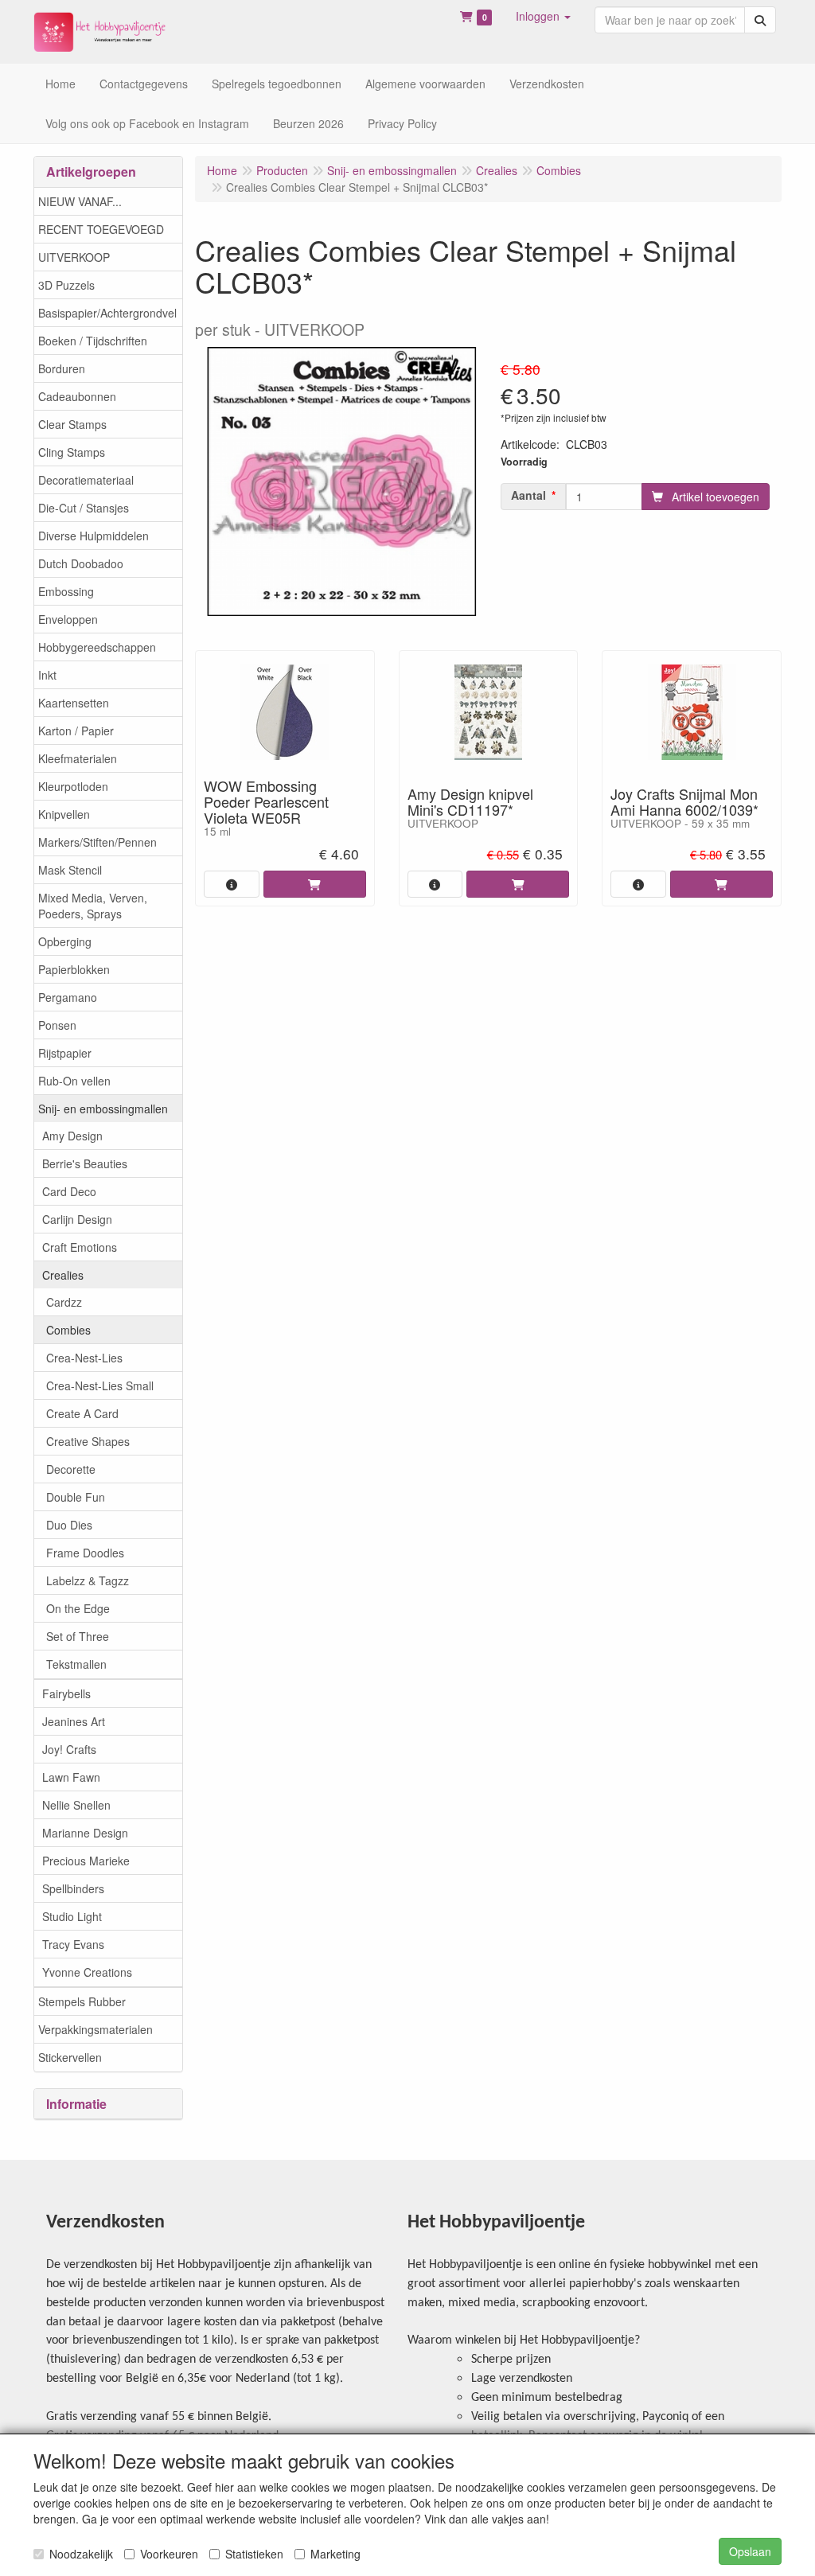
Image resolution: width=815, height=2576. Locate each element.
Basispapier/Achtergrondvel (107, 313)
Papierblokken (74, 969)
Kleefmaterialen (78, 758)
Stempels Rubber (82, 2001)
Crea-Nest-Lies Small (100, 1385)
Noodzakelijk (81, 2554)
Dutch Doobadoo (81, 563)
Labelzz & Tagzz (88, 1580)
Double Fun (76, 1497)
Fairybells (66, 1693)
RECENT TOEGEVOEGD (101, 229)
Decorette (71, 1469)
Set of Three (78, 1636)
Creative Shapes (88, 1441)
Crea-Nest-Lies (84, 1358)
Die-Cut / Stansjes (84, 508)
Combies (68, 1330)
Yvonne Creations (87, 1972)
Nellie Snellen (76, 1805)
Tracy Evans (73, 1944)
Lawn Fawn (71, 1777)
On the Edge (78, 1608)
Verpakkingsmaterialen (96, 2029)
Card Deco (69, 1191)
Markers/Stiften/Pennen (97, 842)
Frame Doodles (85, 1553)
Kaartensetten (74, 703)
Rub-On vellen (74, 1081)
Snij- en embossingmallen (103, 1109)
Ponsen (57, 1025)
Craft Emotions (80, 1247)
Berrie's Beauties (85, 1163)
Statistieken (254, 2554)
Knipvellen (64, 814)
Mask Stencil (70, 870)
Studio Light (72, 1916)
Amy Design (72, 1136)
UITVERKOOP (74, 257)
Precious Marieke (86, 1861)
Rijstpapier (65, 1053)
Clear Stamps (72, 424)
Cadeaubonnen (77, 396)
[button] (543, 16)
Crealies (63, 1275)
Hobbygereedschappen (97, 647)
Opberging (65, 941)
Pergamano (68, 997)
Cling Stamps (72, 452)
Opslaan (750, 2551)
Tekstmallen (76, 1664)
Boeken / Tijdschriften (93, 341)
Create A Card (82, 1413)
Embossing (66, 591)
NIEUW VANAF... (80, 201)
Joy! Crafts (69, 1749)
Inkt (47, 675)
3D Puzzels (66, 285)
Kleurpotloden (73, 786)
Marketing (335, 2554)
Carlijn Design (77, 1219)
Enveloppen (68, 619)
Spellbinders (73, 1888)
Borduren (62, 368)
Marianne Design (85, 1833)
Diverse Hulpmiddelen (94, 536)
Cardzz (64, 1302)
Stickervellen (70, 2057)
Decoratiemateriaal (86, 480)
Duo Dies (69, 1525)
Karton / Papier (76, 731)
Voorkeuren (169, 2554)
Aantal (528, 495)
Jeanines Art (74, 1721)
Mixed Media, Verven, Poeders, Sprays (93, 906)
